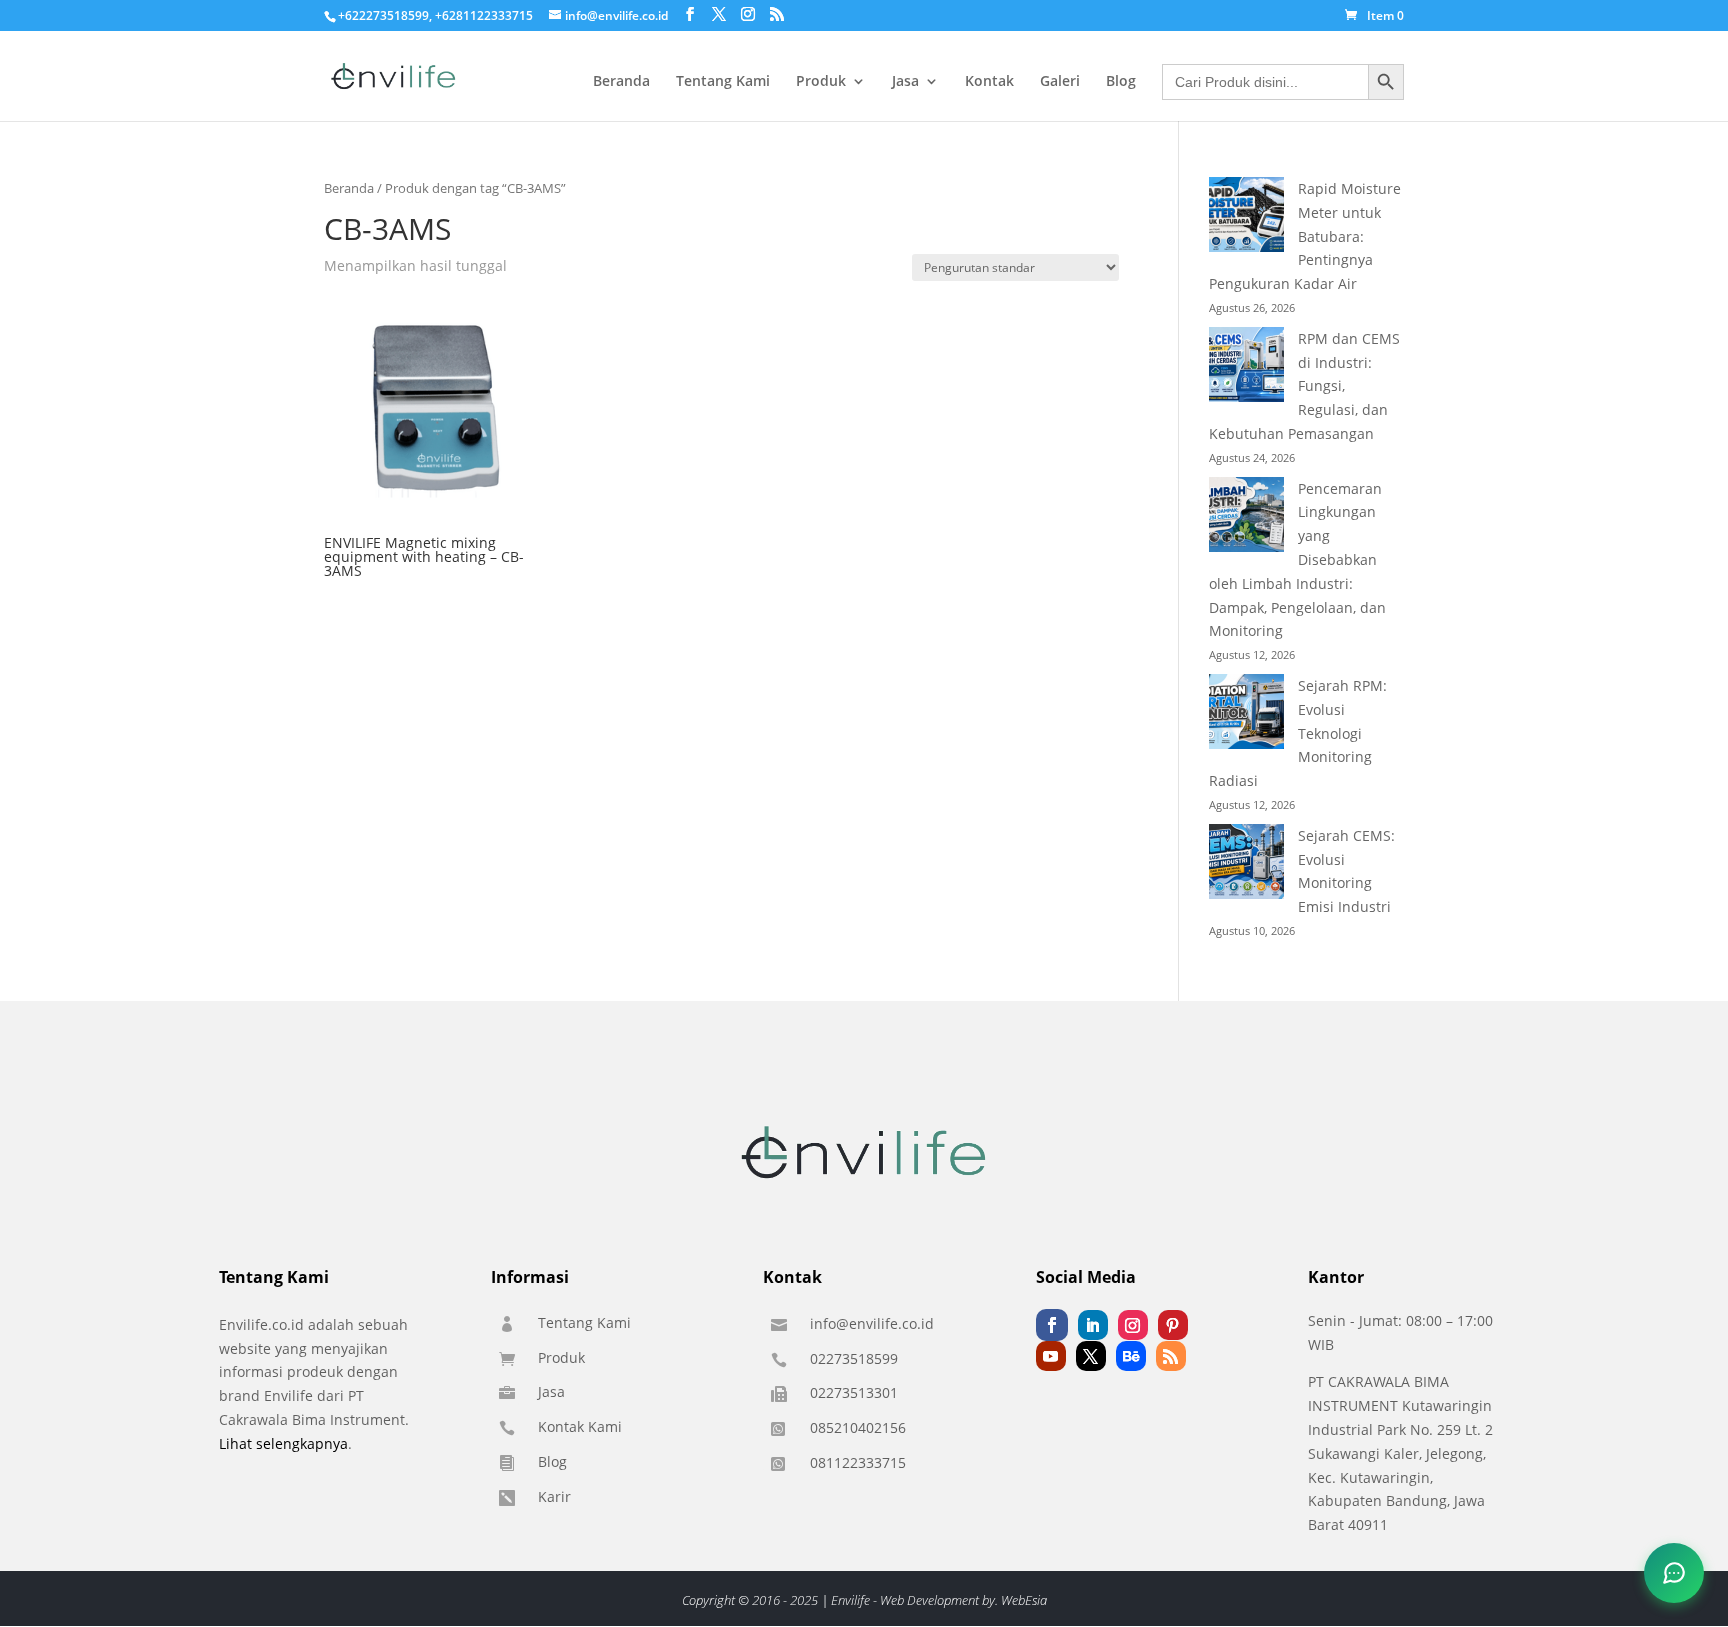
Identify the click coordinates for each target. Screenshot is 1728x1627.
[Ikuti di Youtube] (1051, 1356)
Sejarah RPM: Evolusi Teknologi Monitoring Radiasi (1298, 733)
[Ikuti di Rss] (1171, 1356)
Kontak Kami (580, 1426)
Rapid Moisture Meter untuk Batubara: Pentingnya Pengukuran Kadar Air (1305, 236)
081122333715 (858, 1462)
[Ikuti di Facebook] (1052, 1325)
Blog (1121, 82)
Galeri (1060, 82)
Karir (554, 1496)
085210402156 (858, 1427)
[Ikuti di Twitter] (1091, 1356)
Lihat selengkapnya (283, 1443)
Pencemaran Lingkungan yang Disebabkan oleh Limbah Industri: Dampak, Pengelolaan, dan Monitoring (1297, 560)
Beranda (621, 82)
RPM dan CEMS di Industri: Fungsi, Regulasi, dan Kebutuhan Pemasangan (1304, 386)
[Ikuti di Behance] (1131, 1356)
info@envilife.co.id (872, 1323)
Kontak (989, 82)
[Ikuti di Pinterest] (1173, 1325)
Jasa (905, 82)
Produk (821, 82)
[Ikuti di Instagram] (1133, 1325)
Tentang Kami (723, 82)
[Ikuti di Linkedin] (1093, 1325)
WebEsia (1024, 1600)
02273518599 (854, 1358)
